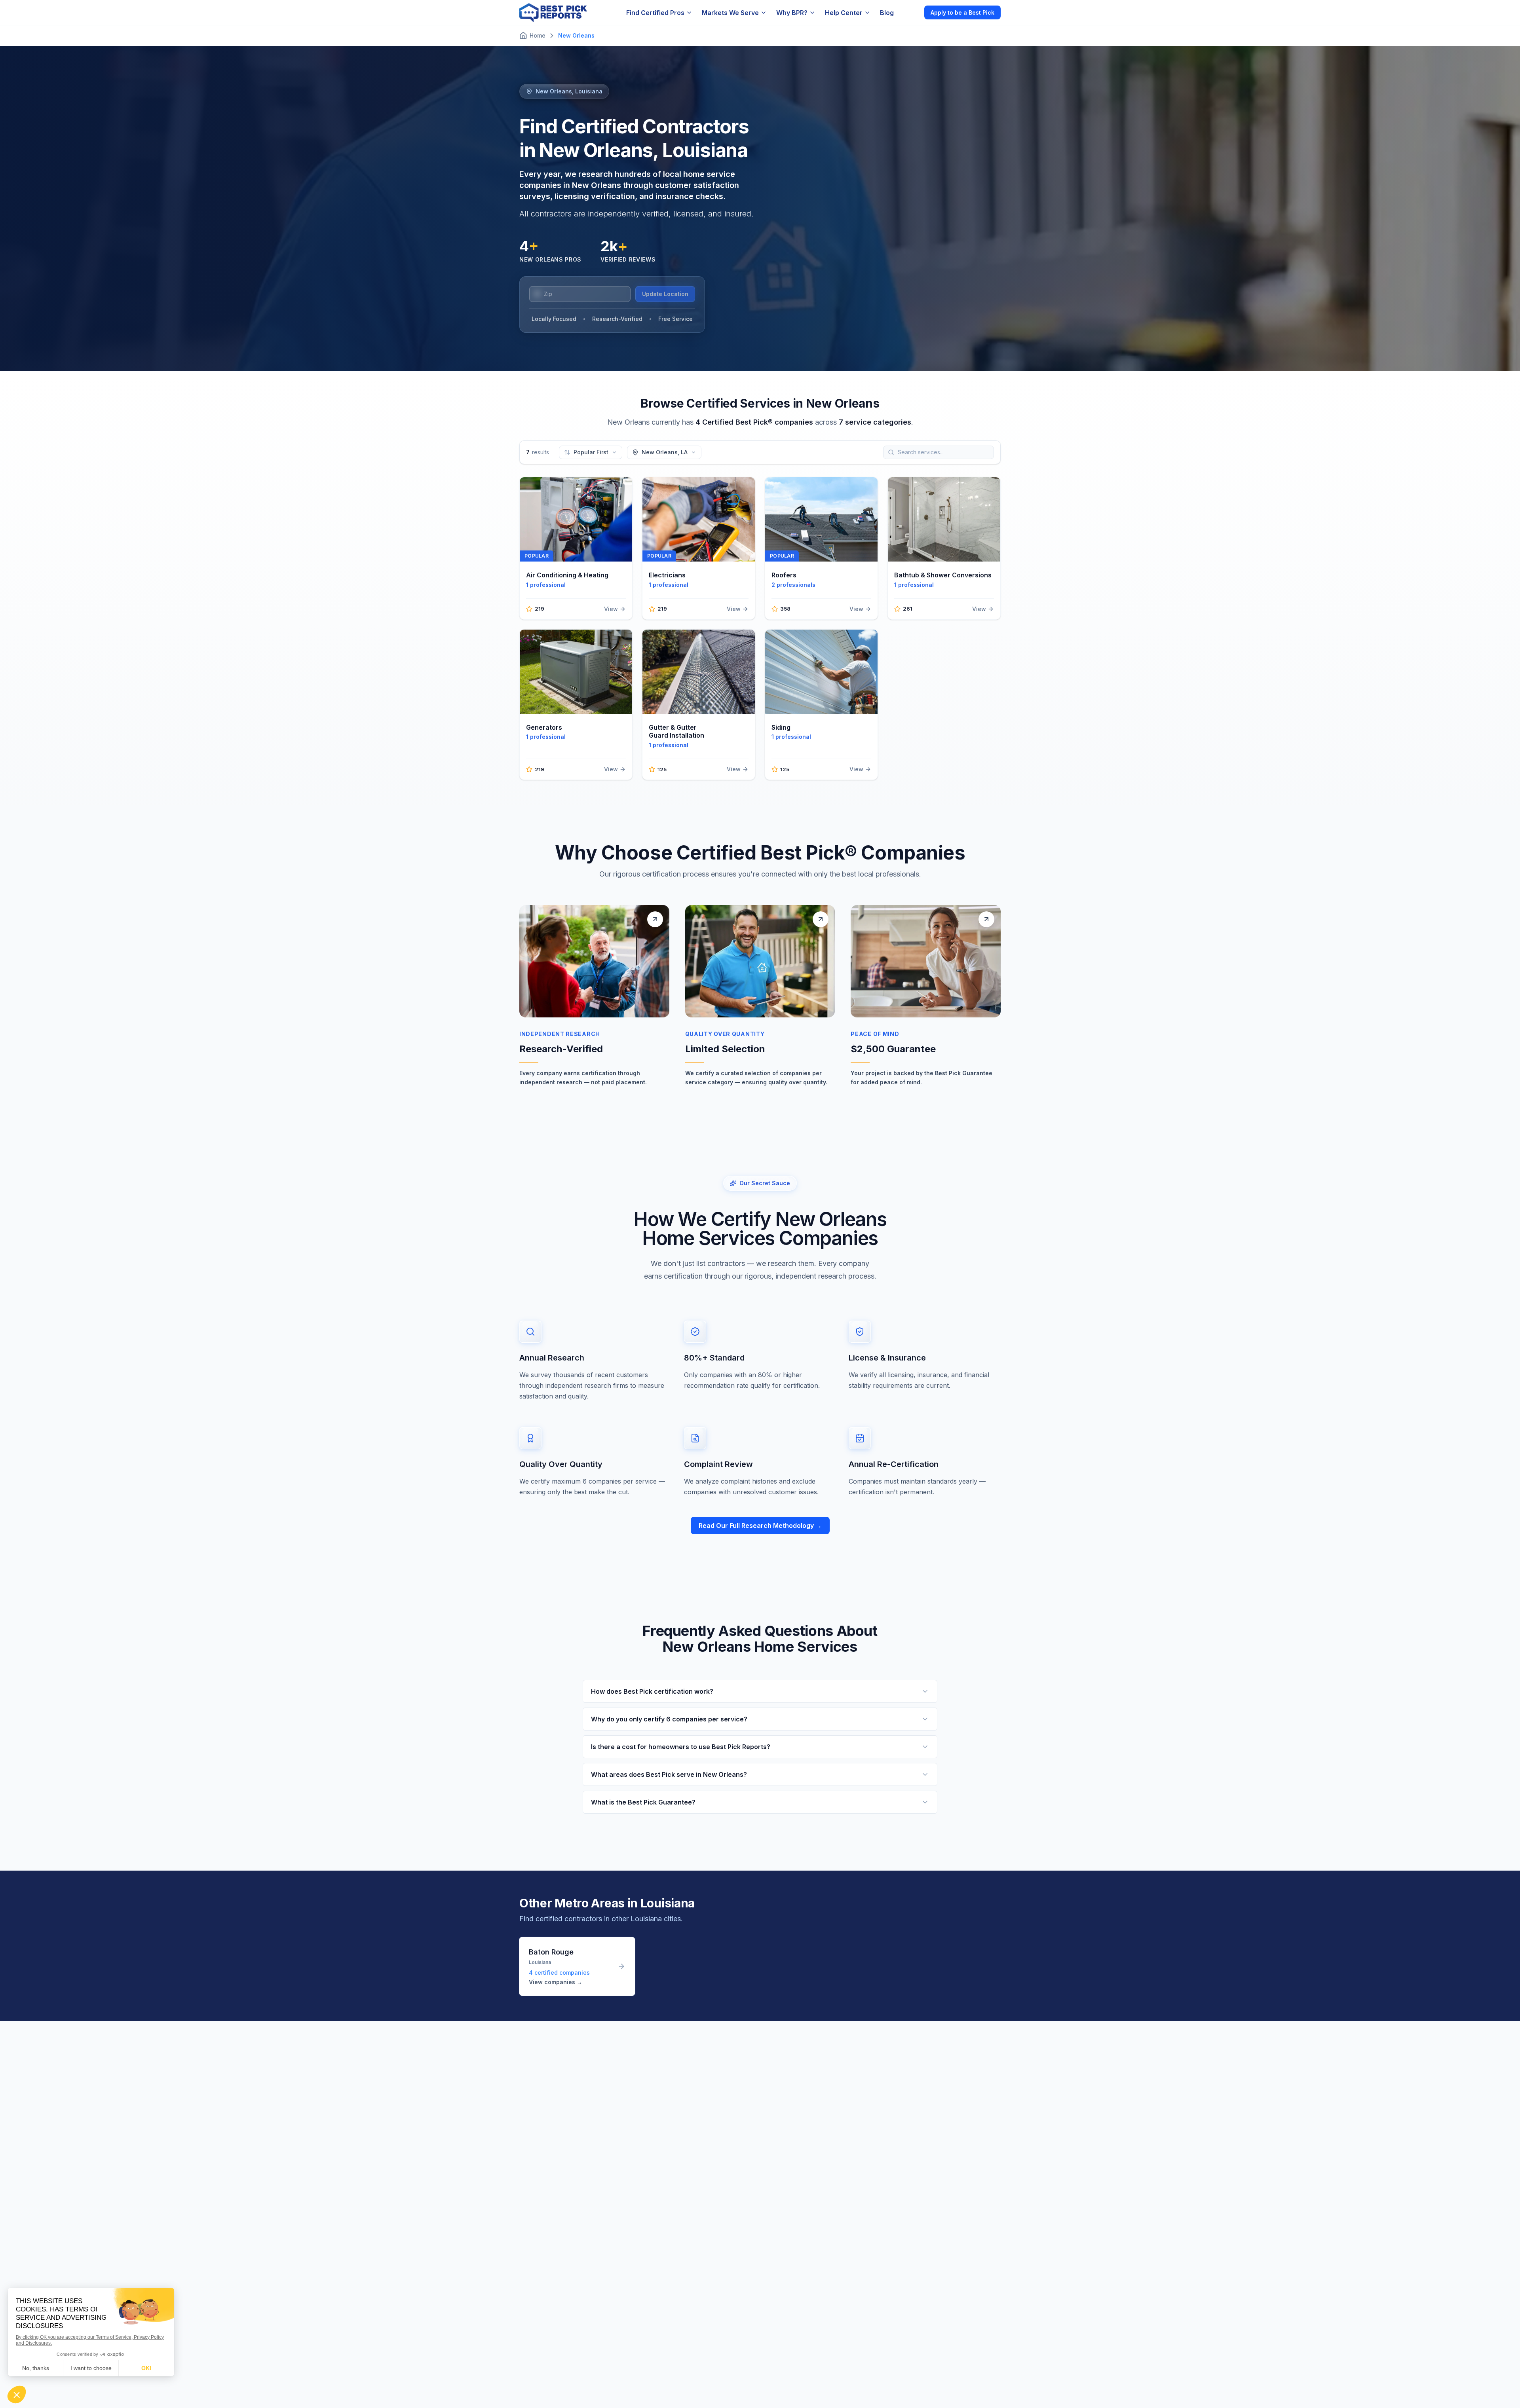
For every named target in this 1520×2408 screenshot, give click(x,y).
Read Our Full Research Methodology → (760, 1526)
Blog (887, 13)
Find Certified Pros (655, 13)
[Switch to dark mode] (912, 12)
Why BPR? (792, 13)
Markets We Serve (730, 13)
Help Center (844, 13)
